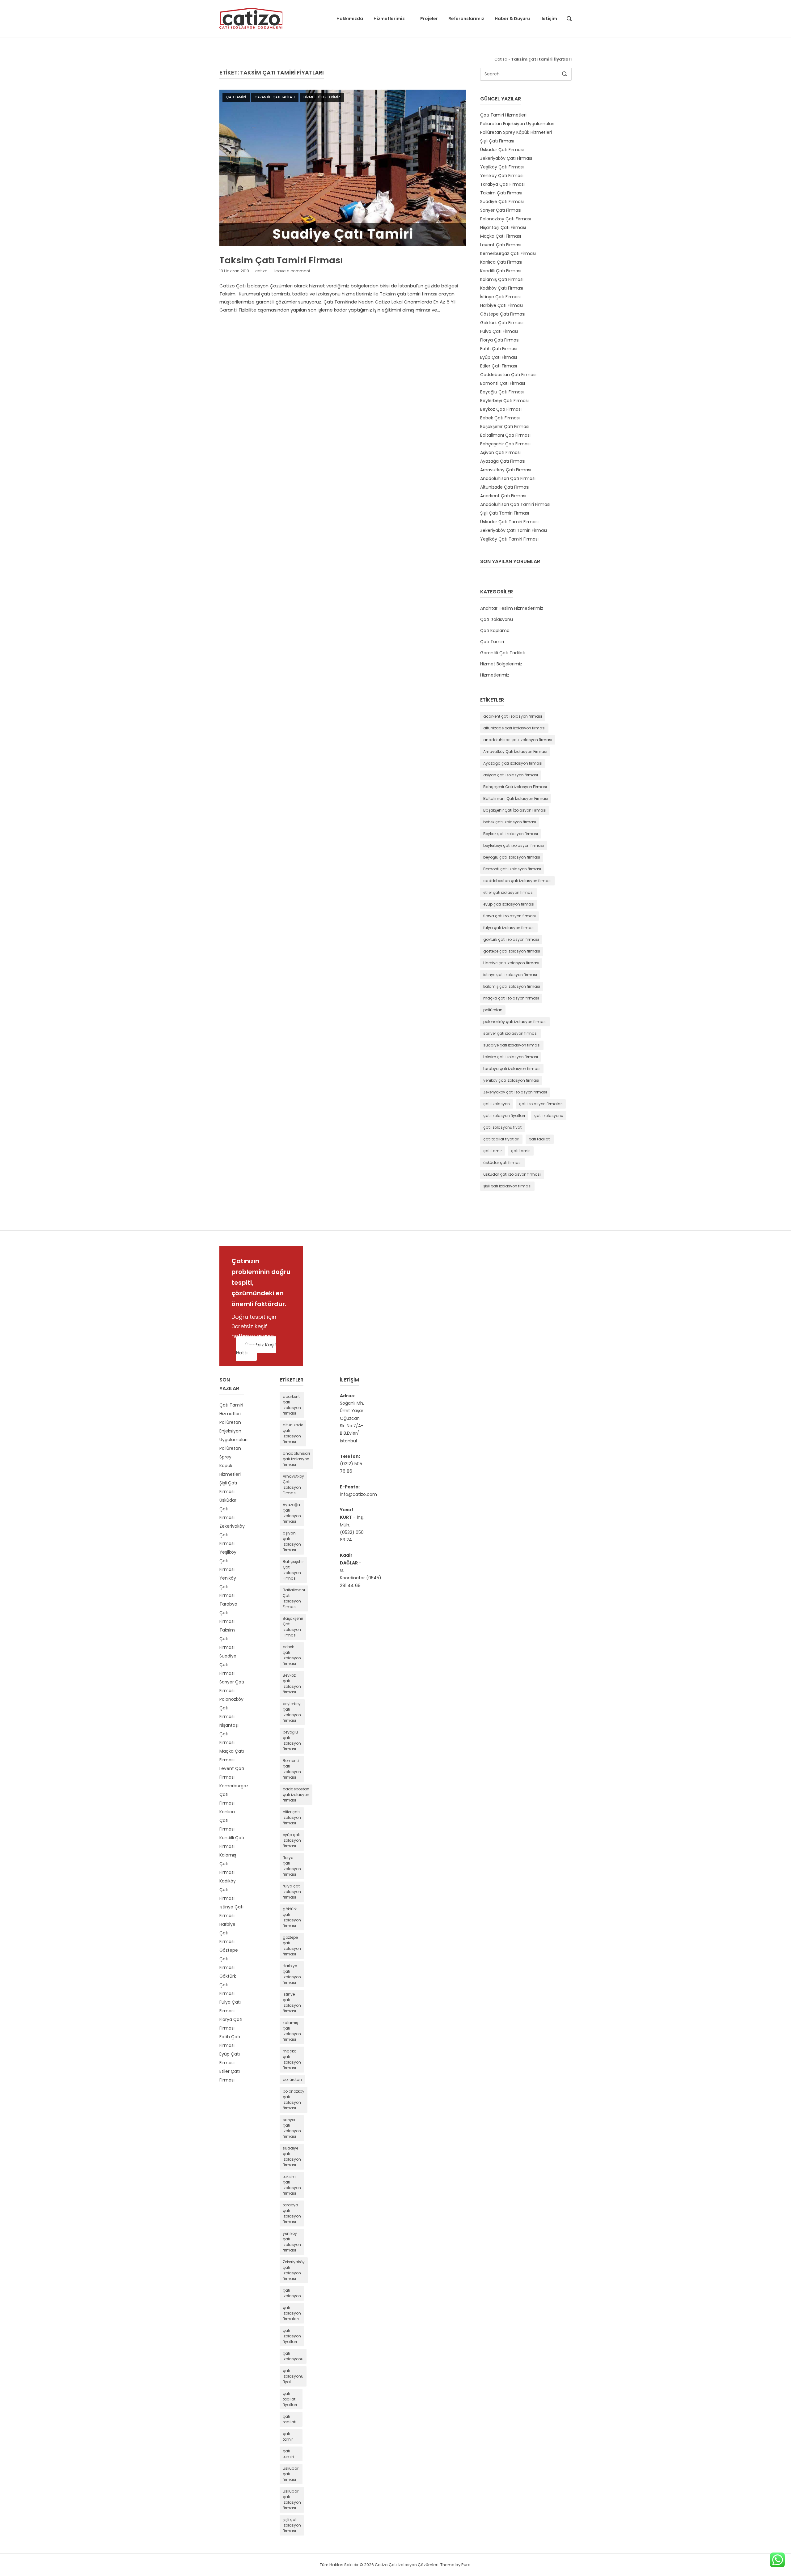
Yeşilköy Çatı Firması (502, 167)
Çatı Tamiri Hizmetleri (503, 115)
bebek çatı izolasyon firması (510, 822)
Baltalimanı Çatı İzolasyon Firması (516, 798)
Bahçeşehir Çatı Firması (505, 444)
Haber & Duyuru (512, 19)
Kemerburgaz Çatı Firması (508, 253)
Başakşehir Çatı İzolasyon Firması (515, 810)
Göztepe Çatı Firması (503, 314)
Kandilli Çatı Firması (501, 271)
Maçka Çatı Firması (501, 236)
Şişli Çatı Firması (497, 141)
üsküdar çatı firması (502, 1163)
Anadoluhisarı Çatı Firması (508, 478)
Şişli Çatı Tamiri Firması (505, 513)
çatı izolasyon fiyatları (504, 1116)
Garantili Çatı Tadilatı (275, 97)
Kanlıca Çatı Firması (501, 262)
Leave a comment (292, 271)
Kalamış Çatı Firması (502, 279)
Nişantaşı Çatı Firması (503, 227)
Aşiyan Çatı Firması (500, 452)
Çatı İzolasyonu (497, 619)
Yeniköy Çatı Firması (502, 176)
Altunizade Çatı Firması (505, 487)
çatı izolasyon (497, 1104)
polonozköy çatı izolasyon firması (515, 1022)
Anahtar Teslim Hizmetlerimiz (512, 608)
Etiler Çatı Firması (499, 366)
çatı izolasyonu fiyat (502, 1127)
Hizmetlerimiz (389, 19)
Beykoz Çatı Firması (501, 409)
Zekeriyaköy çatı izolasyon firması (515, 1092)
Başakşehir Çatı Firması (505, 427)
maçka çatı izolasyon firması (511, 998)
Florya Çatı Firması (500, 340)
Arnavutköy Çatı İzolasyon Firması (515, 751)
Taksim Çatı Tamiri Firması (281, 260)
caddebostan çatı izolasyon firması (517, 881)
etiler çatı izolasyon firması (508, 892)
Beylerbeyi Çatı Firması (504, 401)
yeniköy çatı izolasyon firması (511, 1080)
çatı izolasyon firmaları (541, 1104)
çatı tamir (493, 1151)
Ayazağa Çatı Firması (503, 461)
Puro (466, 2565)
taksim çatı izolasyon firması (511, 1057)
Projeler (429, 19)
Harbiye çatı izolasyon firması (511, 963)
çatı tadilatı (540, 1139)
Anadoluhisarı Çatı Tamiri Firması (515, 504)
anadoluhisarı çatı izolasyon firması (518, 740)
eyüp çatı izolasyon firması (509, 904)
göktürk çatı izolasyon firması (511, 939)
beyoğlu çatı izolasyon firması (512, 857)
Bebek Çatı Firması (500, 418)
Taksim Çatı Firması (501, 193)
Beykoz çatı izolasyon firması (511, 834)
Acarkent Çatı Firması (503, 496)
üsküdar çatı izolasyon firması (512, 1174)
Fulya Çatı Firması (499, 331)
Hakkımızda (350, 19)
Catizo (501, 59)
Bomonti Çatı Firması (503, 383)
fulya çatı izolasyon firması (509, 928)
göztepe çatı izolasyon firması (512, 951)
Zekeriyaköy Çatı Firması (506, 158)
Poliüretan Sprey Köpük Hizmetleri (516, 132)
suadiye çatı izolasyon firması (512, 1045)
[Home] (251, 18)
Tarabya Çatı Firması (502, 184)
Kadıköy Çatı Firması (502, 288)
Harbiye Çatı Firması (501, 305)
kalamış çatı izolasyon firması (512, 986)
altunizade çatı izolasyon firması (514, 728)
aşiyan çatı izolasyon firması (511, 775)
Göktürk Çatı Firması (502, 323)
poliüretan (493, 1010)
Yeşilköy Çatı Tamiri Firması (509, 539)
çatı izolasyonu (549, 1116)
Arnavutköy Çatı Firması (506, 470)
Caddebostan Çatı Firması (508, 375)
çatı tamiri (521, 1151)
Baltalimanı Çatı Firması (505, 435)
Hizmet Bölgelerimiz (322, 97)
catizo (261, 271)
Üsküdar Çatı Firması (502, 150)
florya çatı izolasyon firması (510, 916)
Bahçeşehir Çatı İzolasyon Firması (515, 787)
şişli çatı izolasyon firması (507, 1186)
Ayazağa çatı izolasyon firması (513, 763)
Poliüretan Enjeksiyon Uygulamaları (517, 124)
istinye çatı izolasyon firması (510, 975)
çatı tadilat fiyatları (501, 1139)
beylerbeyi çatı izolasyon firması (514, 845)
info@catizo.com (358, 1494)
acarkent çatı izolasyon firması (513, 716)
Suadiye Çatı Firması (502, 202)
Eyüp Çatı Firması (499, 357)
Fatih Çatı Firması (499, 349)
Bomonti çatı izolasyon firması (512, 869)
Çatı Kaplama (495, 630)
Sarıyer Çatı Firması (501, 210)
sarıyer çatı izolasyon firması (510, 1033)
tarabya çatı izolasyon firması (512, 1069)
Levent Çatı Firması (501, 245)
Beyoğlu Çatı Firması (502, 392)
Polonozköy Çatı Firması (505, 219)
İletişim (549, 19)
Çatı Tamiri (236, 97)
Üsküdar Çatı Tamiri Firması (509, 522)
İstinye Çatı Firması (500, 297)
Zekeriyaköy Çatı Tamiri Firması (514, 530)
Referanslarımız (466, 19)
